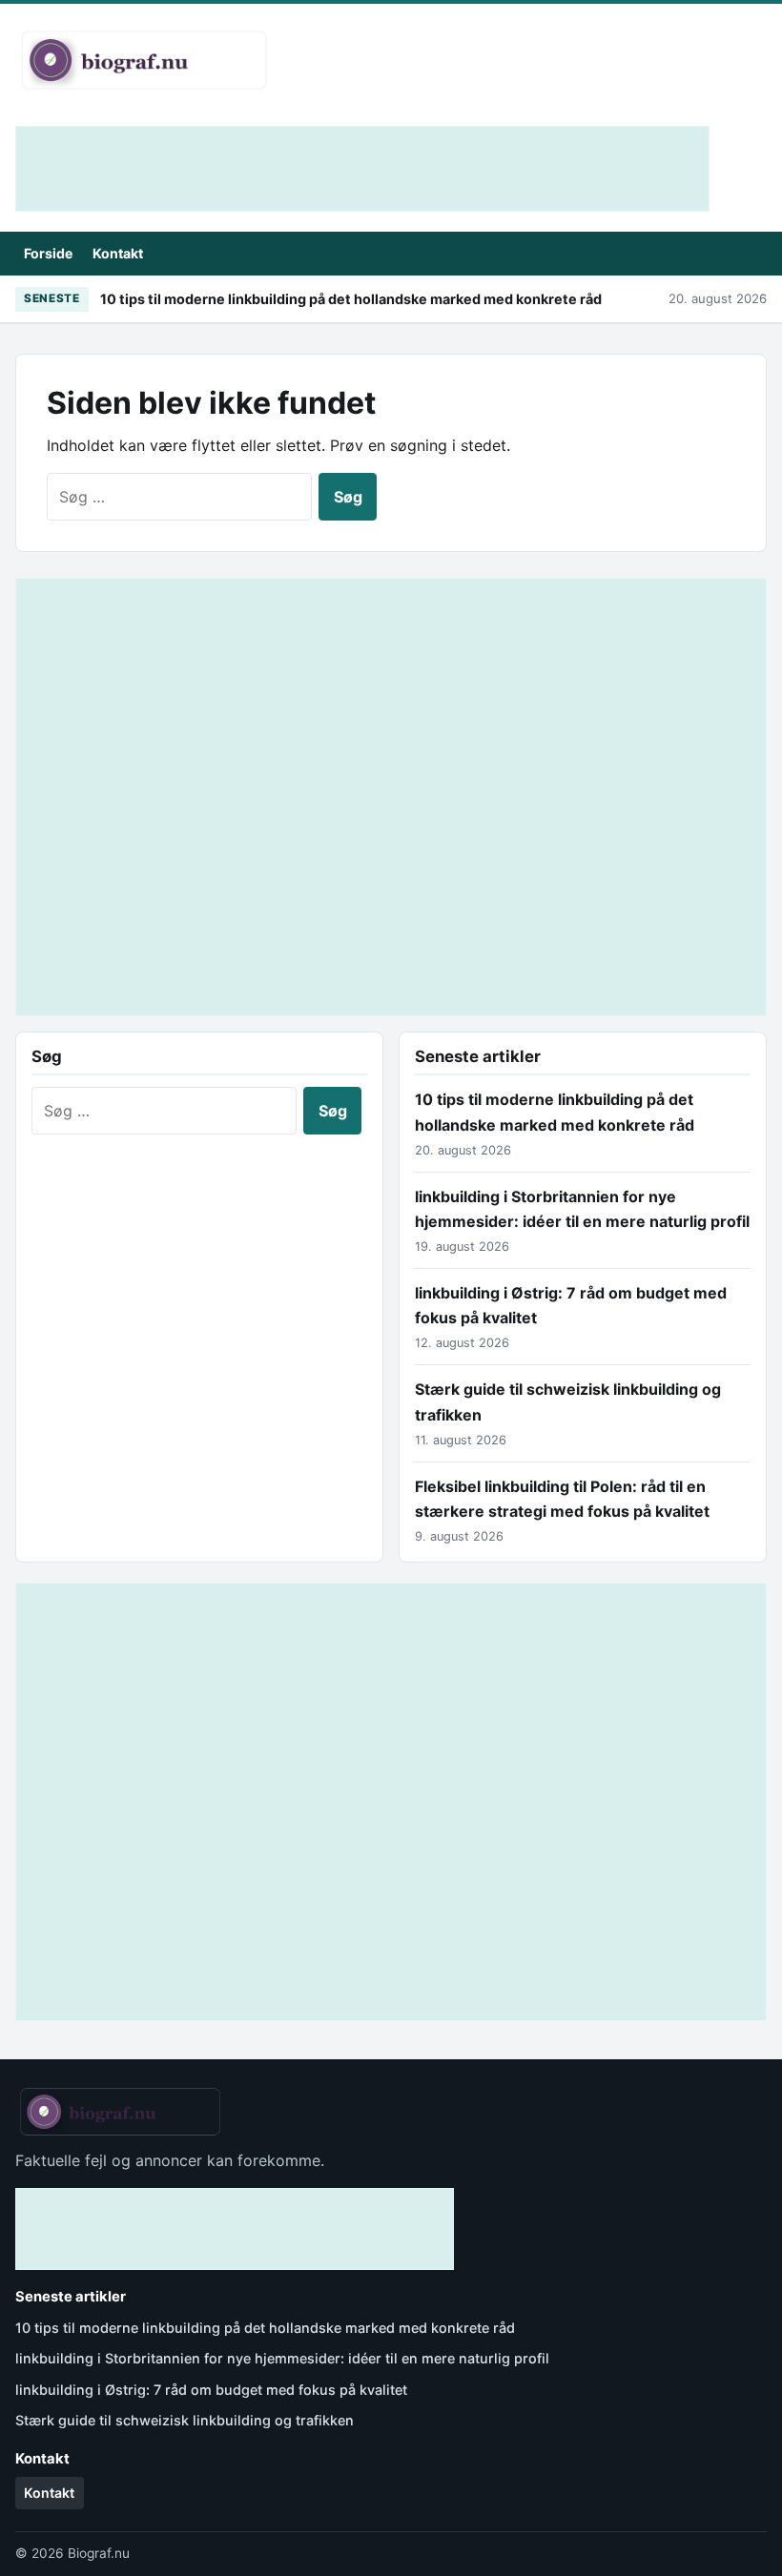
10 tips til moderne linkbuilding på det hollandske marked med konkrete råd (351, 299)
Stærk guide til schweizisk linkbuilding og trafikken (185, 2420)
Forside (48, 253)
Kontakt (118, 253)
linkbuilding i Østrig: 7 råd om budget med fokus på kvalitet (211, 2390)
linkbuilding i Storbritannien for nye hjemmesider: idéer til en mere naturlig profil (282, 2358)
